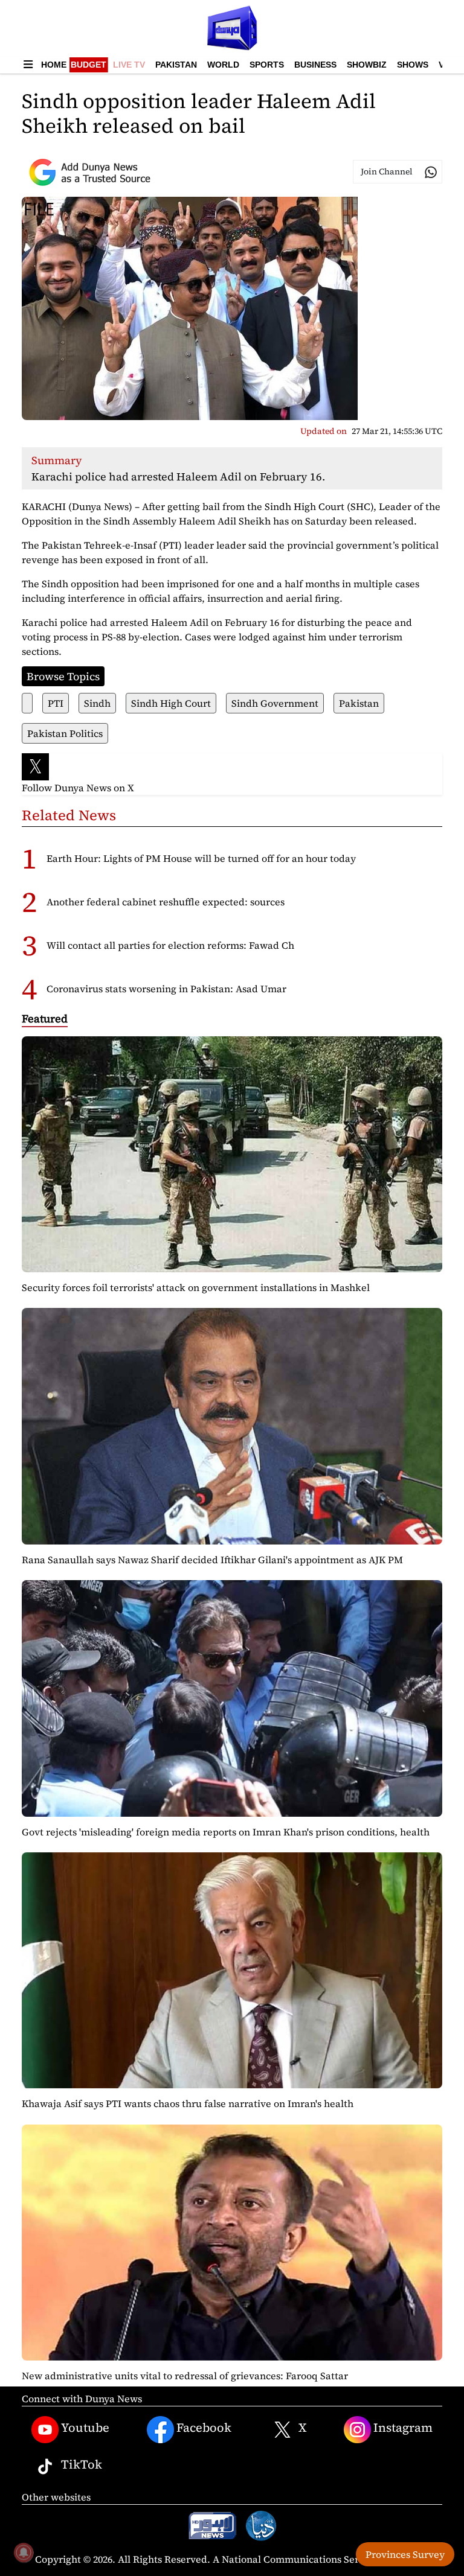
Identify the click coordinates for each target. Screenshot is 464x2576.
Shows (413, 65)
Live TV (129, 65)
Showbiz (367, 65)
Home (54, 65)
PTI (56, 703)
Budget (89, 65)
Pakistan (176, 65)
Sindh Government (275, 703)
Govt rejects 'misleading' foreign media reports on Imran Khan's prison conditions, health (226, 1832)
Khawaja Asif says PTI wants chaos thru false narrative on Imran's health (188, 2103)
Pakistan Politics (65, 733)
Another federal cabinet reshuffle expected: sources (166, 902)
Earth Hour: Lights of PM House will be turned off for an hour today (201, 858)
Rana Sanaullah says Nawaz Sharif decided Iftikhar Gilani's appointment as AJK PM (212, 1560)
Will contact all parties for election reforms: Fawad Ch (170, 945)
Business (315, 65)
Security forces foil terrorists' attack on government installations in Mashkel (196, 1287)
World (223, 65)
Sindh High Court (171, 703)
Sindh (97, 703)
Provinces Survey (405, 2554)
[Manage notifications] (24, 2552)
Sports (267, 65)
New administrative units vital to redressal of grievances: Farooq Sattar (185, 2376)
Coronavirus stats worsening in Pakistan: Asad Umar (166, 989)
